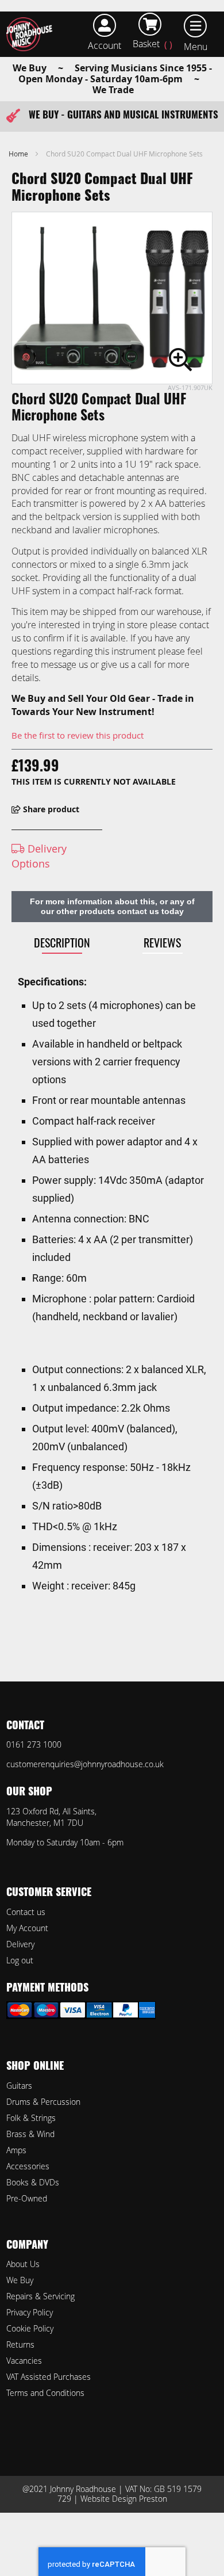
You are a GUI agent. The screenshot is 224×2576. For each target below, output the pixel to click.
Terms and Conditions (45, 2393)
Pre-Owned (27, 2198)
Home (18, 154)
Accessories (28, 2166)
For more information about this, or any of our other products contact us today (112, 906)
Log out (20, 1960)
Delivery (20, 1944)
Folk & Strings (31, 2118)
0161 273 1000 (34, 1744)
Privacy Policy (30, 2312)
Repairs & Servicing (40, 2296)
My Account (27, 1928)
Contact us (26, 1912)
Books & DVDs (33, 2182)
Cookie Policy (30, 2328)
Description (62, 942)
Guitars (19, 2086)
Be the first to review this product (78, 735)
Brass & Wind (30, 2134)
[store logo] (32, 34)
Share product (50, 809)
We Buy (20, 2280)
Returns (20, 2344)
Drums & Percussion (43, 2102)
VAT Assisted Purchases (49, 2377)
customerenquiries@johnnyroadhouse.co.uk (85, 1764)
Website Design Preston (124, 2499)
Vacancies (24, 2361)
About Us (23, 2264)
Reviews (162, 942)
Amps (16, 2150)
